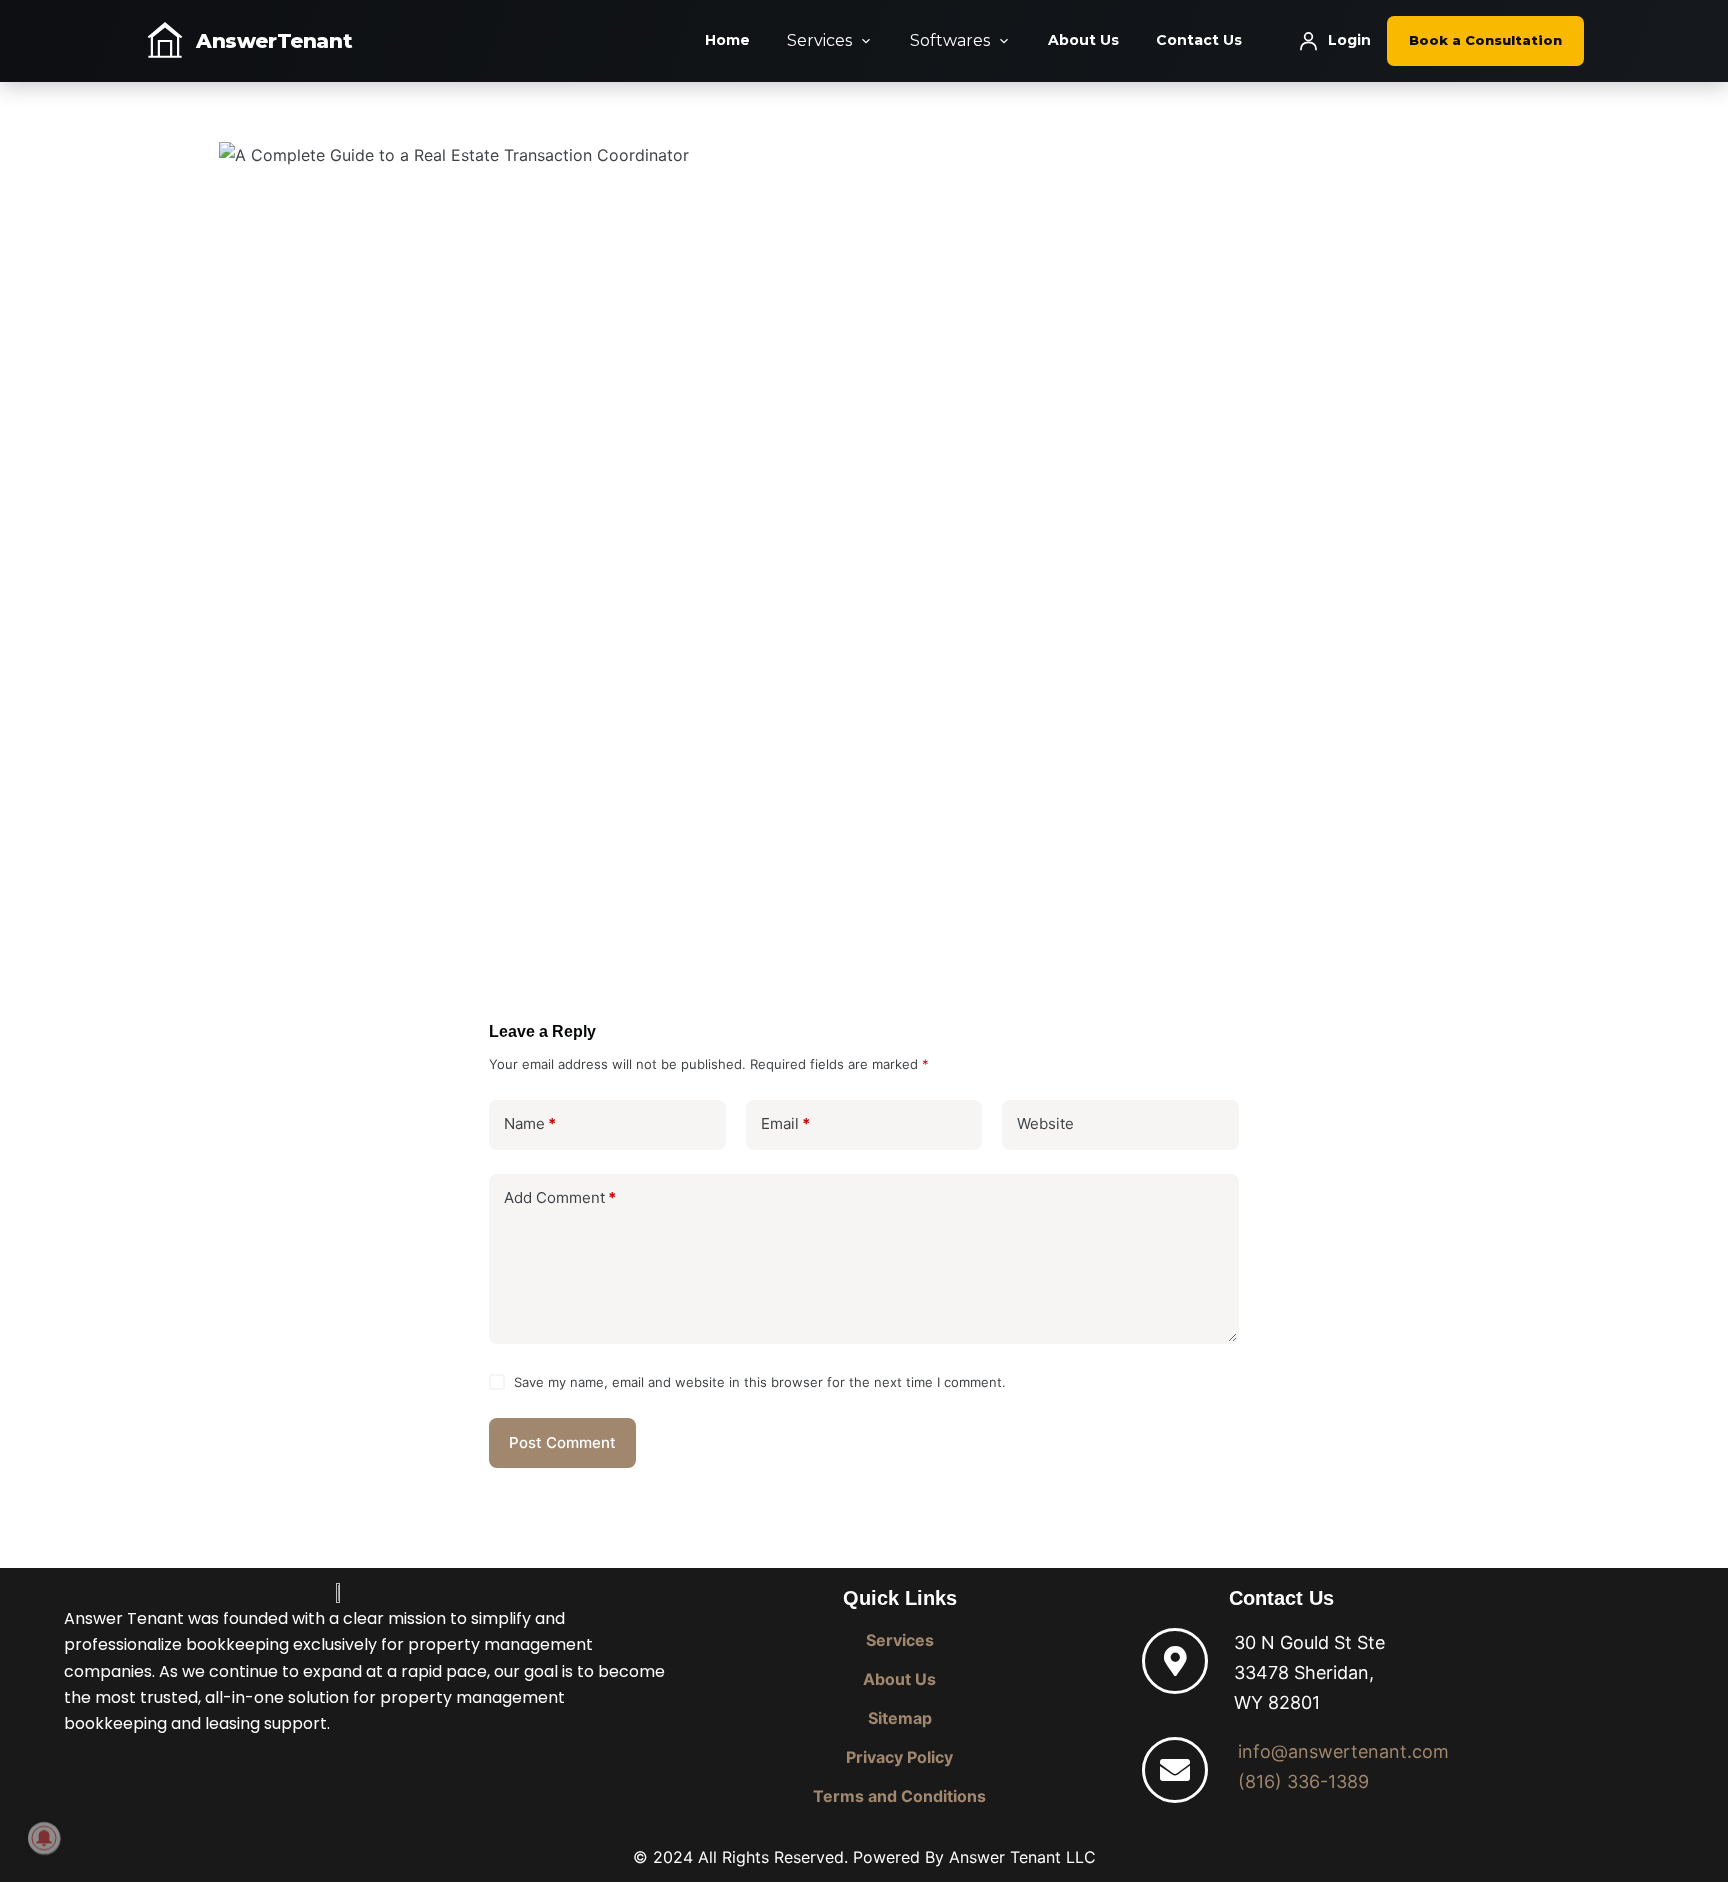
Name (530, 1123)
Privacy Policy (899, 1757)
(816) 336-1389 (1303, 1781)
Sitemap (900, 1718)
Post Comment (562, 1442)
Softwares (950, 40)
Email (785, 1123)
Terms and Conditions (899, 1796)
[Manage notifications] (44, 1838)
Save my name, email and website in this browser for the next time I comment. (760, 1382)
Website (1045, 1123)
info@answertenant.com (1343, 1751)
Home (727, 40)
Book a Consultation (1485, 40)
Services (819, 40)
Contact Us (1199, 40)
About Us (1083, 40)
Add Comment (560, 1197)
